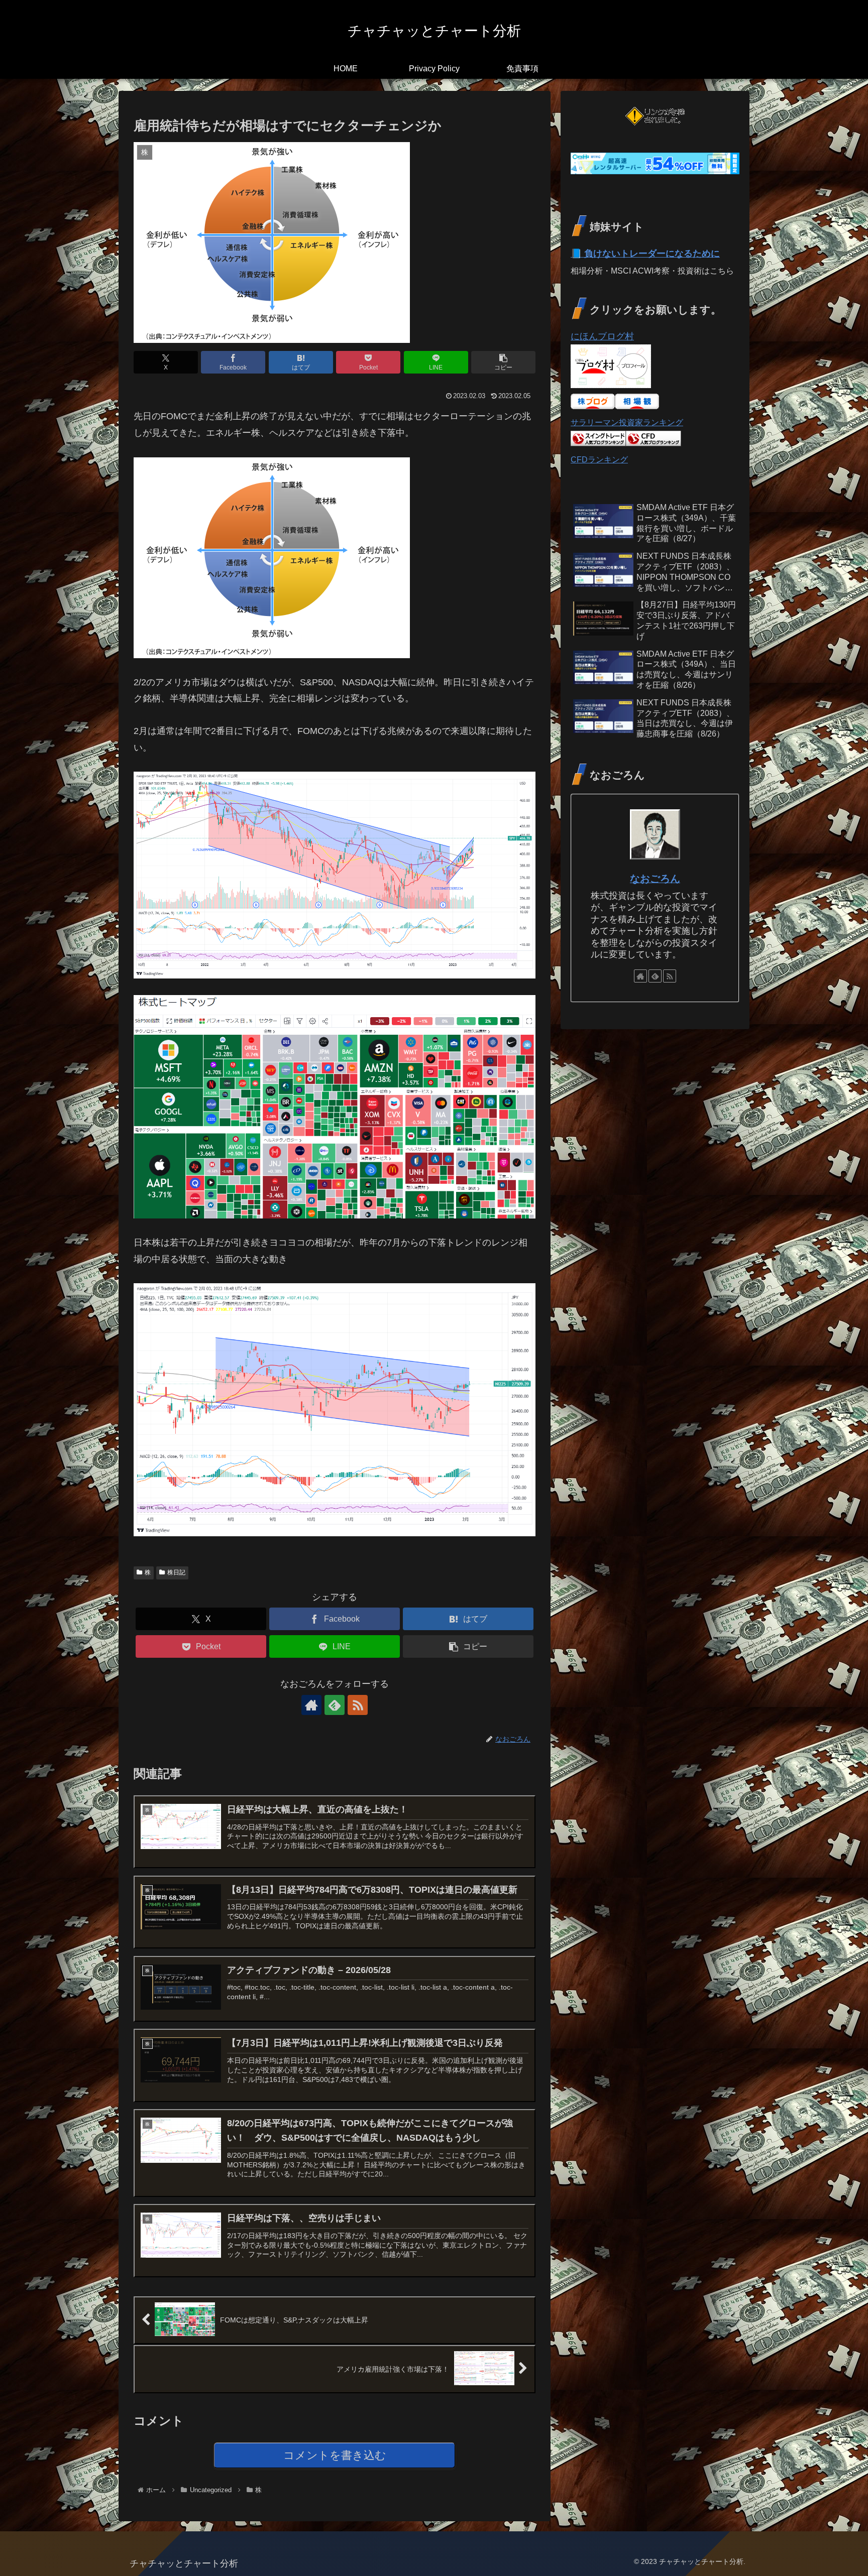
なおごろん (655, 879)
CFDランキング (599, 459)
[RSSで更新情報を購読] (358, 1705)
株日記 (176, 1572)
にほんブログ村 (602, 336)
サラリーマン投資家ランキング (627, 422)
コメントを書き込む (335, 2455)
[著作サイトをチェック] (311, 1705)
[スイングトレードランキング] (598, 443)
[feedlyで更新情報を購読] (335, 1705)
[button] (503, 362)
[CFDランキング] (654, 443)
